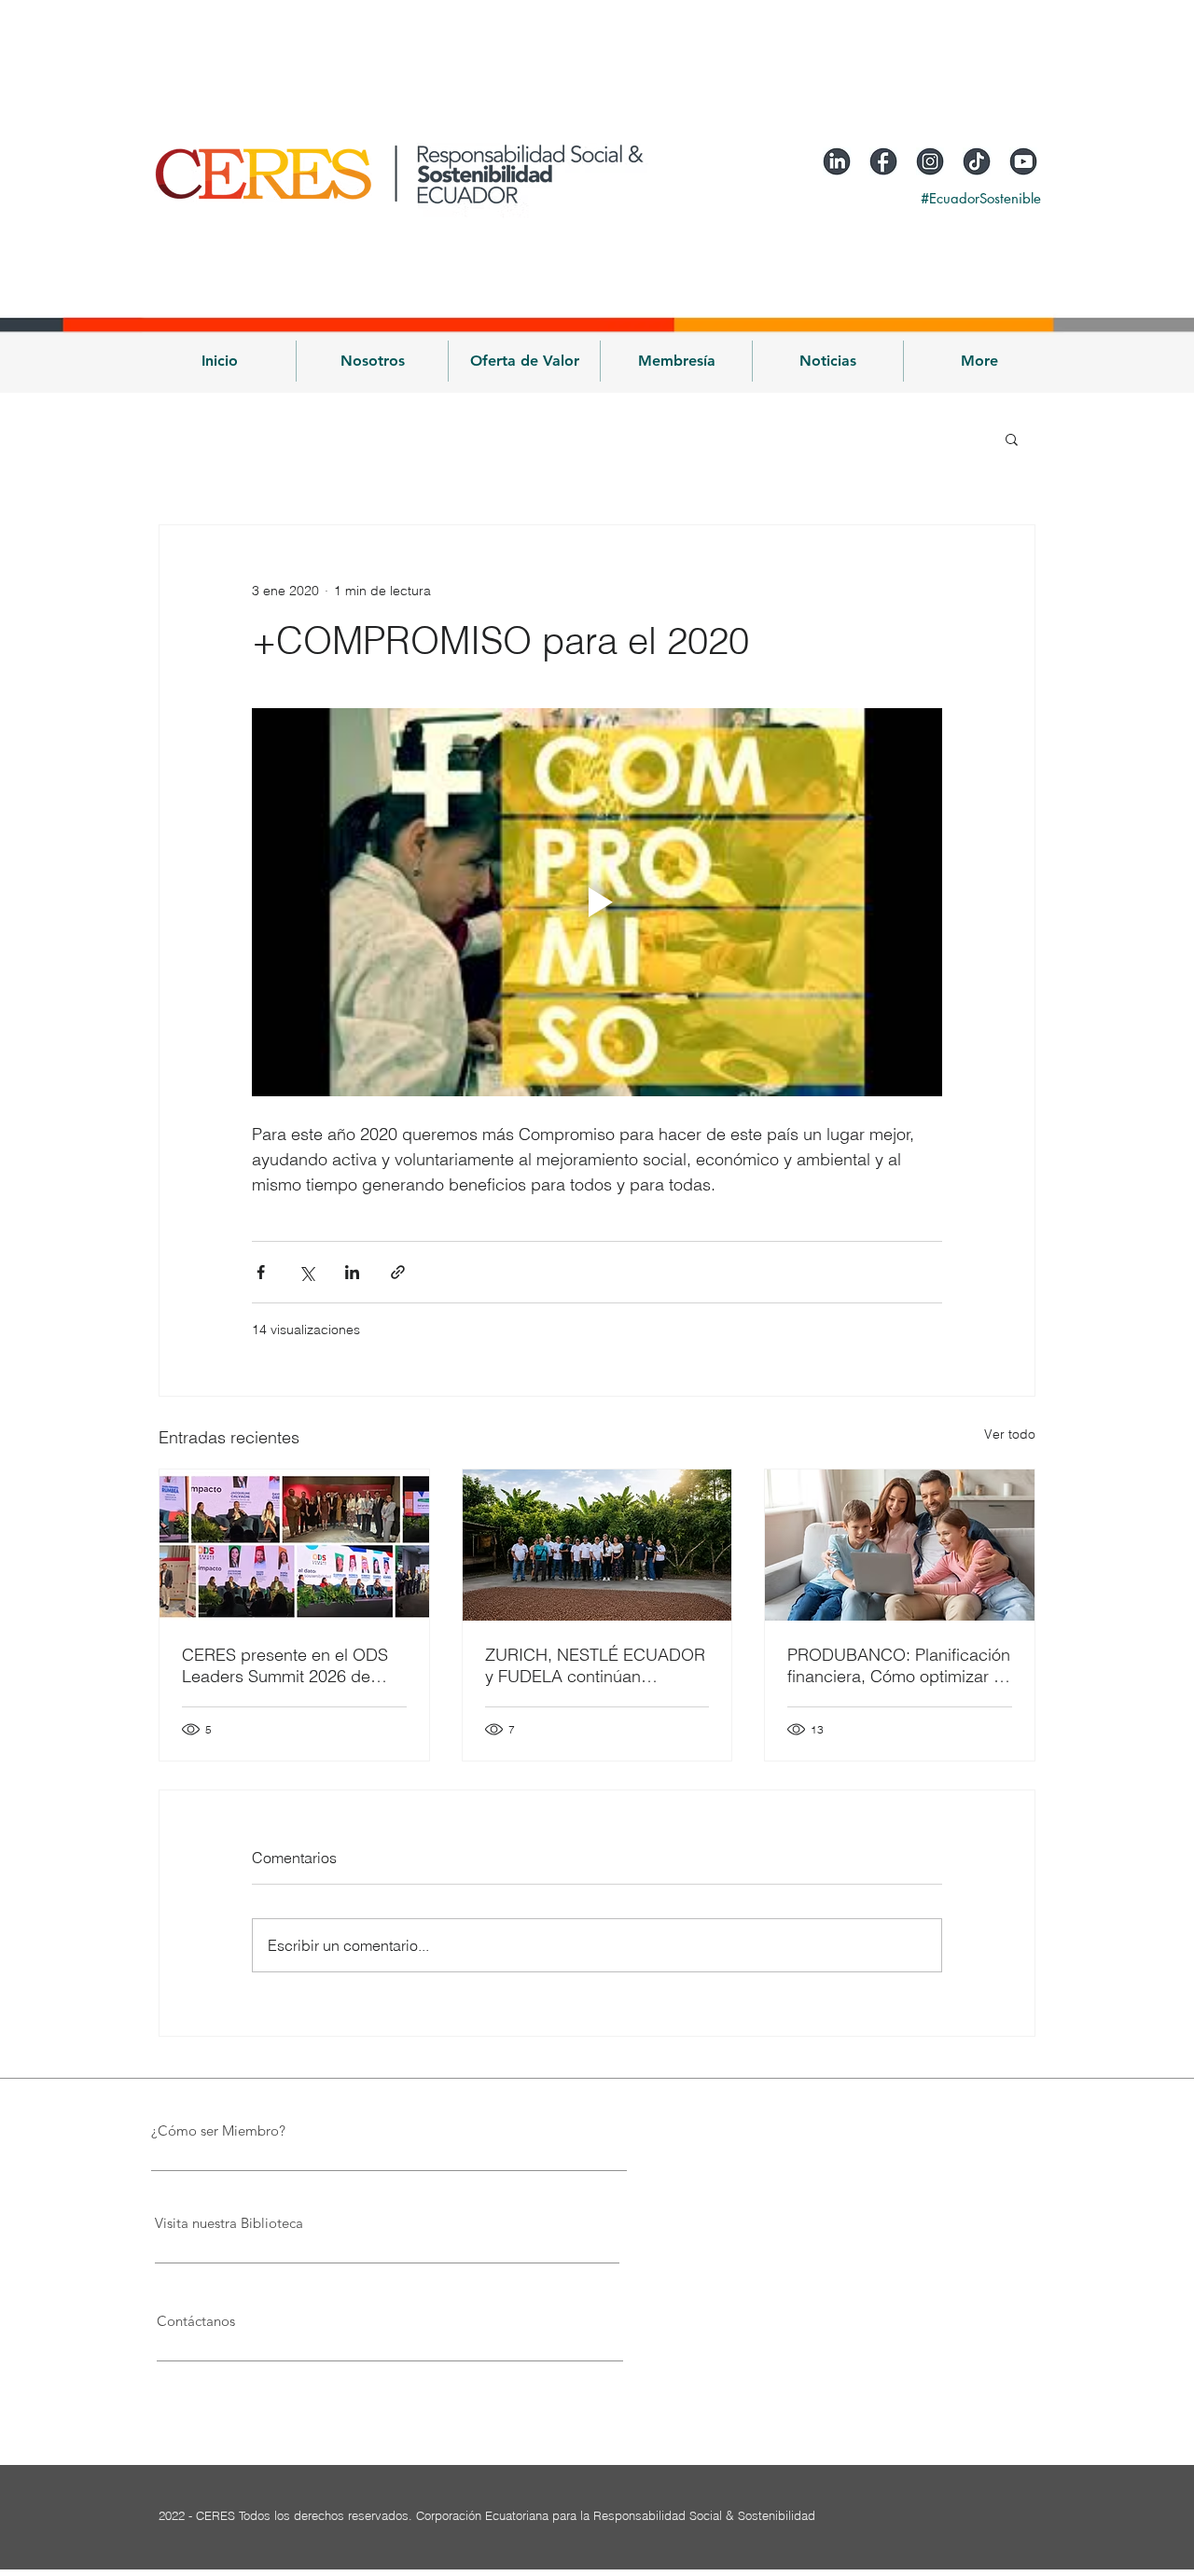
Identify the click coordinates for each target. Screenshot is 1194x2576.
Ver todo (1010, 1434)
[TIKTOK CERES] (977, 161)
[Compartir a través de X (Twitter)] (306, 1272)
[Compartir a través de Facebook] (261, 1272)
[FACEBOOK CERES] (883, 161)
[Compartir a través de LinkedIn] (352, 1272)
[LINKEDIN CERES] (837, 161)
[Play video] (597, 902)
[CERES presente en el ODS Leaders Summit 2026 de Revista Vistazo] (294, 1545)
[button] (372, 361)
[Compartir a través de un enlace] (398, 1272)
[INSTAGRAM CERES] (930, 161)
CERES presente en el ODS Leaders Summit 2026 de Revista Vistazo (285, 1665)
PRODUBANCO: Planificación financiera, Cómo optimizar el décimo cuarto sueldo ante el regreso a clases (899, 1665)
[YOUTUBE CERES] (1023, 161)
